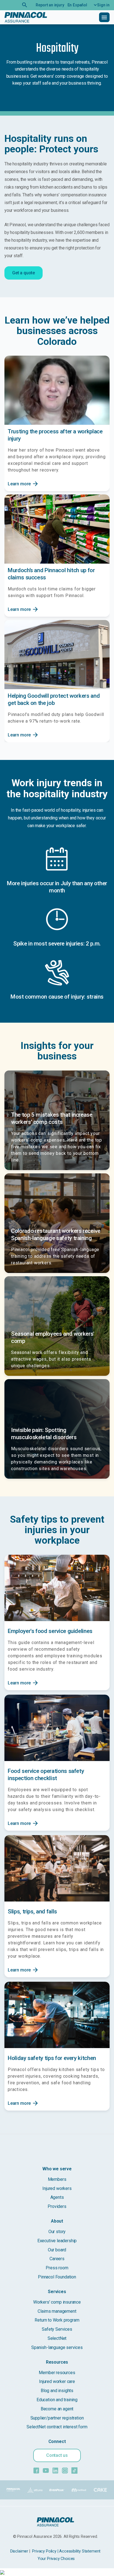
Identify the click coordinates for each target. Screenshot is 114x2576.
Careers (57, 2259)
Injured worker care (57, 2381)
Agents (57, 2197)
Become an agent (57, 2409)
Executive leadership (57, 2241)
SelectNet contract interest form (57, 2427)
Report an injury (50, 5)
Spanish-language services (57, 2347)
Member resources (57, 2373)
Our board (57, 2250)
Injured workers (57, 2188)
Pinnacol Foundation (57, 2277)
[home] (26, 17)
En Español (77, 5)
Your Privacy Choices (56, 2559)
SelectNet (57, 2338)
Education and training (57, 2400)
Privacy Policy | (45, 2551)
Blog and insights (57, 2391)
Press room (57, 2268)
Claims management (57, 2311)
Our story (57, 2232)
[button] (100, 5)
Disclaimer (19, 2551)
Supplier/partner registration (57, 2418)
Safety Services (57, 2329)
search (25, 5)
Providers (57, 2206)
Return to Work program (57, 2320)
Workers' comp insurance (57, 2302)
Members (57, 2179)
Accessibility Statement (80, 2551)
